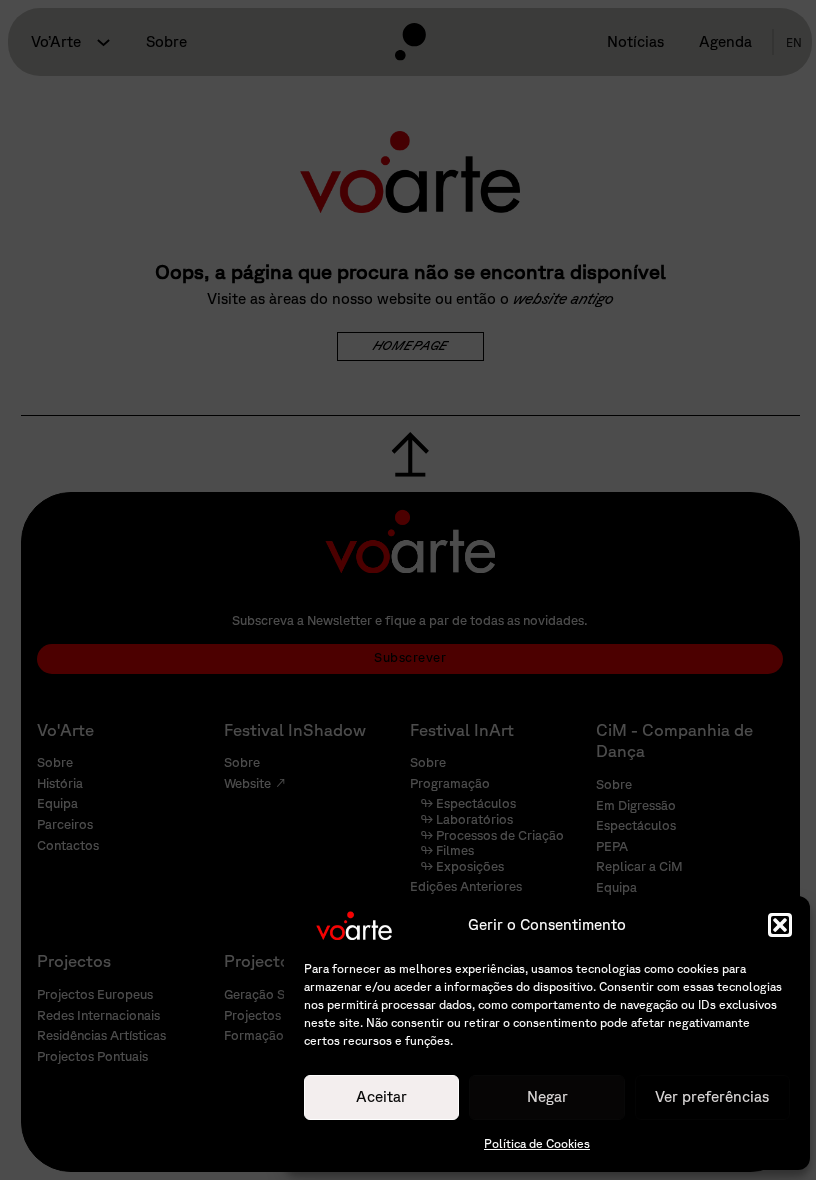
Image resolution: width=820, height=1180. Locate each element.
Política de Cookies (537, 1143)
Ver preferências (712, 1096)
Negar (547, 1096)
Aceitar (381, 1096)
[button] (780, 925)
